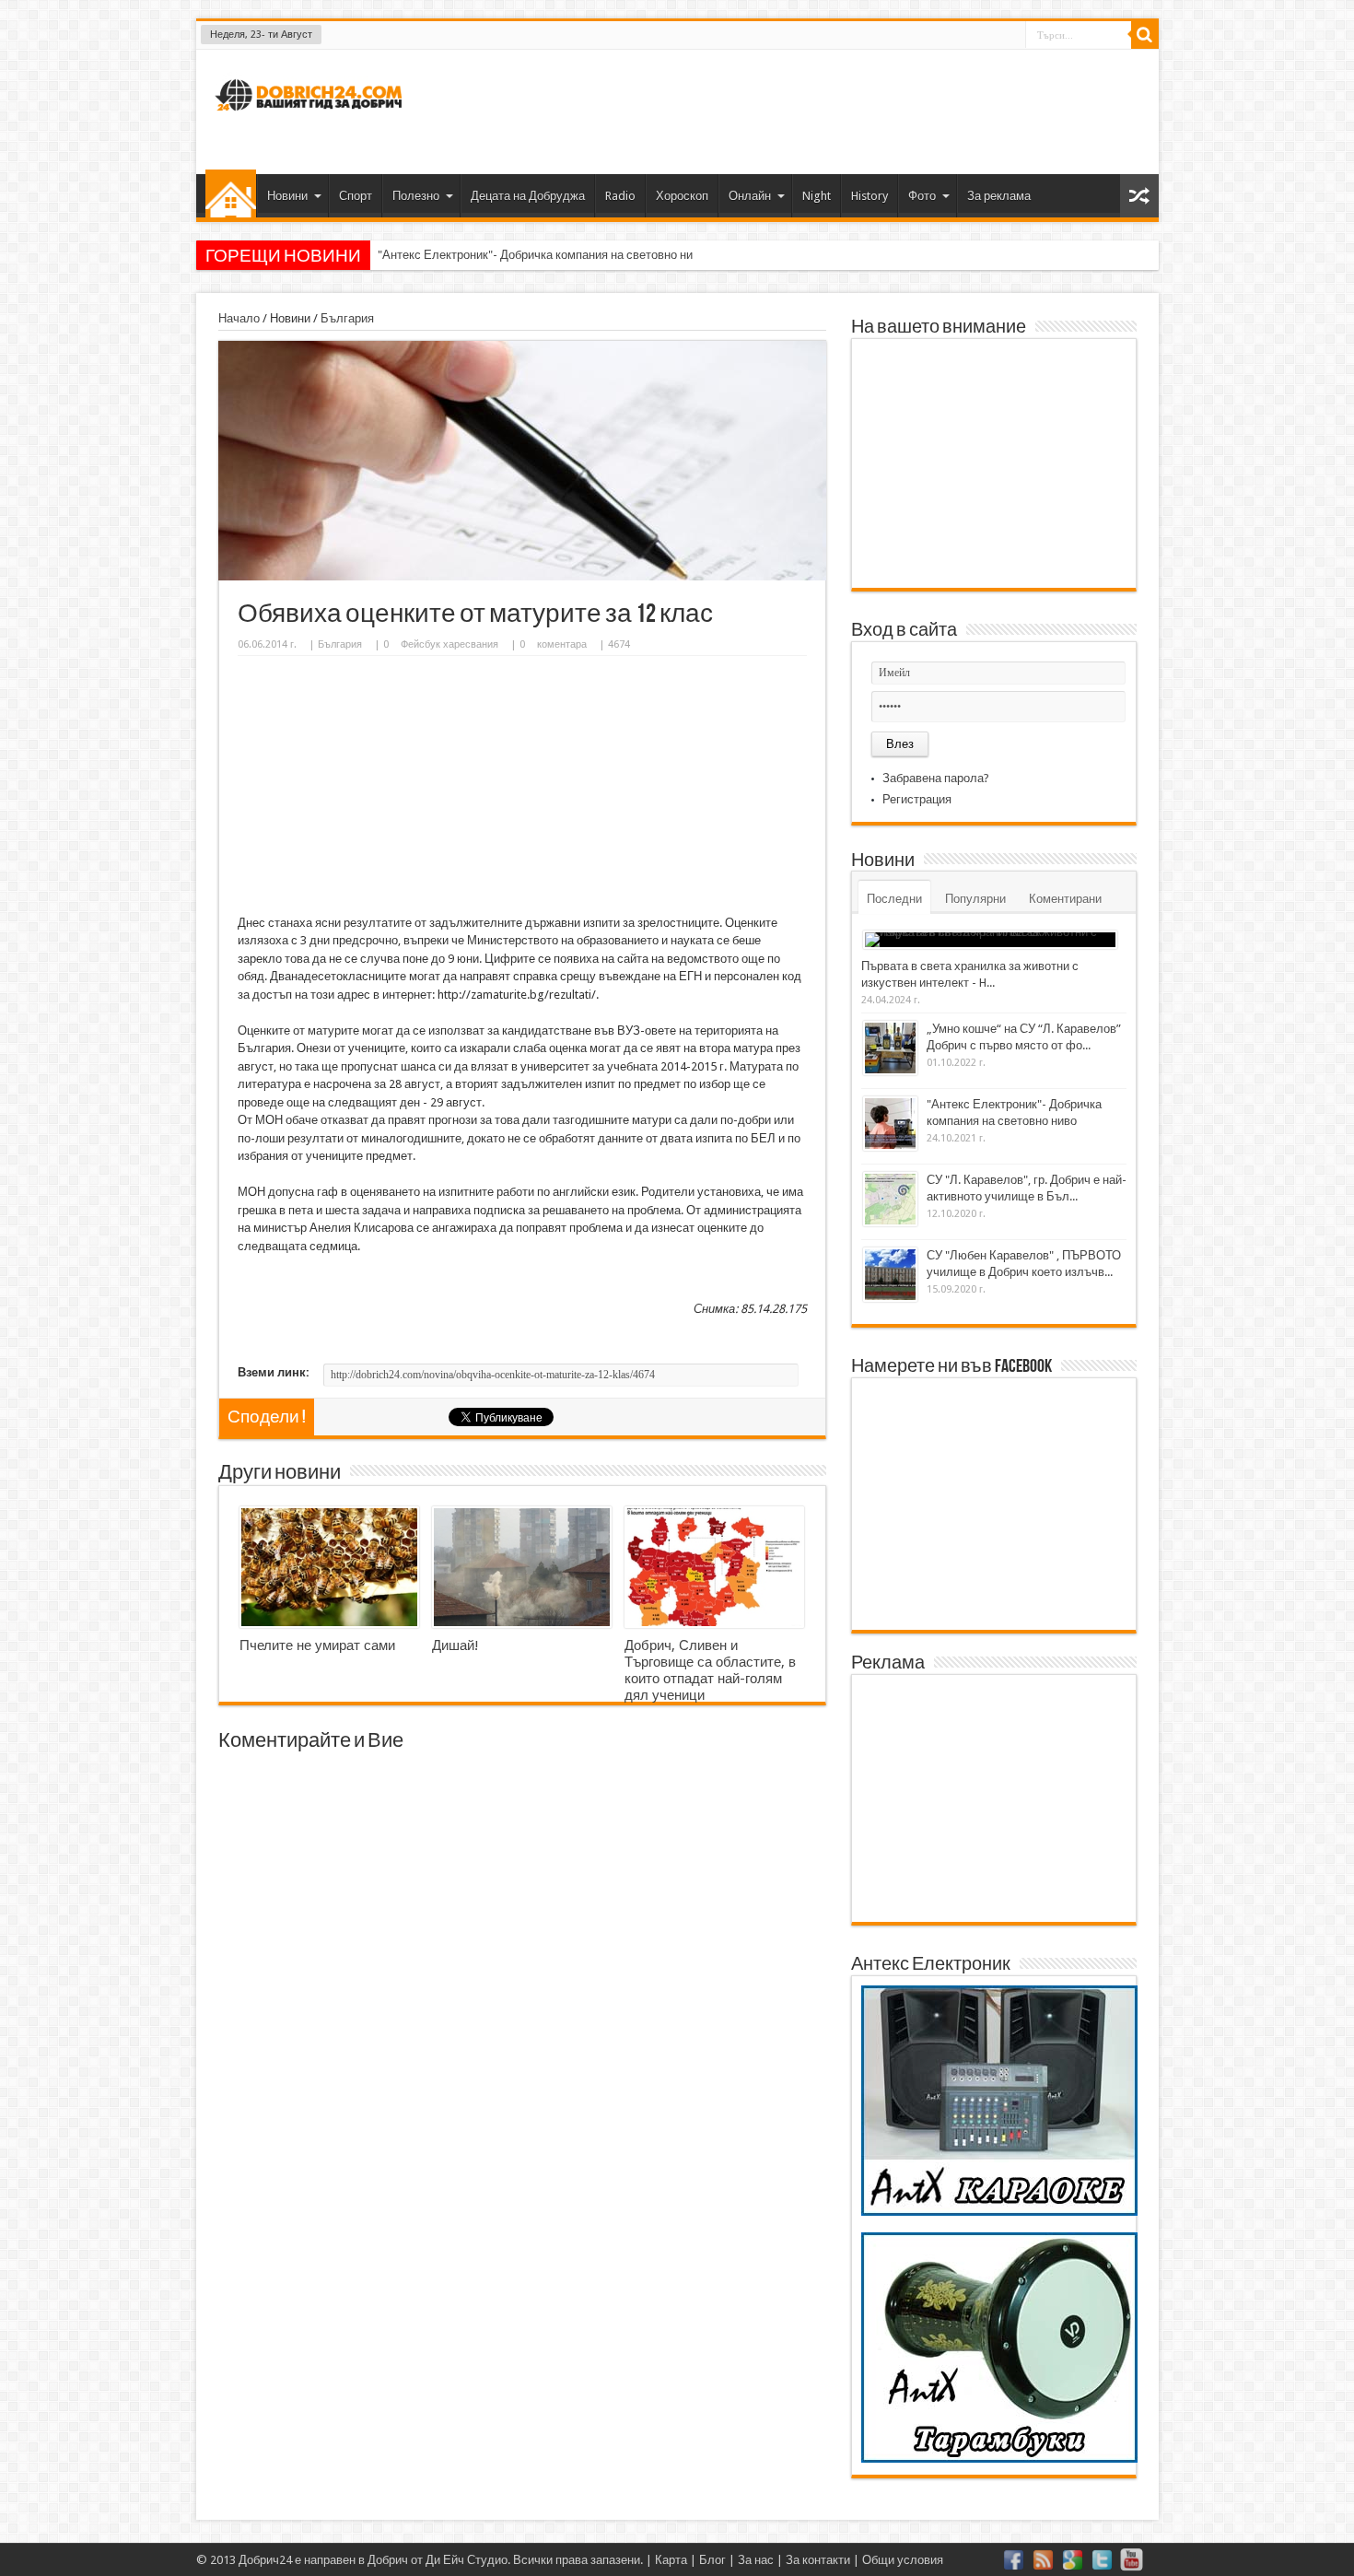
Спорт (356, 196)
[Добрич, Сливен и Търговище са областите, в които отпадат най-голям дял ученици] (714, 1567)
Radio (620, 196)
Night (817, 196)
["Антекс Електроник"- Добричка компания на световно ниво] (890, 1124)
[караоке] (999, 2212)
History (870, 196)
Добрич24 (265, 2560)
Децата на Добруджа (528, 196)
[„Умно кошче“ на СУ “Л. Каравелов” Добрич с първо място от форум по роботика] (890, 1048)
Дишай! (455, 1645)
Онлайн (750, 196)
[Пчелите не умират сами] (329, 1567)
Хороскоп (682, 196)
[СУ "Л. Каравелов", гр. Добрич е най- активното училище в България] (890, 1199)
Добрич (388, 2560)
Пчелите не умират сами (317, 1645)
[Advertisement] (810, 110)
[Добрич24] (311, 118)
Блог (712, 2560)
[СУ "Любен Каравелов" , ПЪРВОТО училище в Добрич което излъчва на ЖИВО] (890, 1275)
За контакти (818, 2560)
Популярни (975, 899)
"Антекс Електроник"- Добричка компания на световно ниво (542, 255)
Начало (231, 193)
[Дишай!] (522, 1567)
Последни (894, 899)
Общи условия (903, 2560)
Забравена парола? (936, 778)
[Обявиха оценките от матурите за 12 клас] (522, 576)
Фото (922, 196)
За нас (756, 2560)
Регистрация (917, 799)
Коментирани (1065, 899)
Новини (287, 196)
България (347, 318)
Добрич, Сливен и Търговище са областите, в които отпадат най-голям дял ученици (710, 1670)
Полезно (416, 196)
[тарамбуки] (999, 2459)
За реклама (999, 196)
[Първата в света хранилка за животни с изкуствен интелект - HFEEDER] (990, 940)
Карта (671, 2560)
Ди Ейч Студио (467, 2560)
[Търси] (1145, 35)
